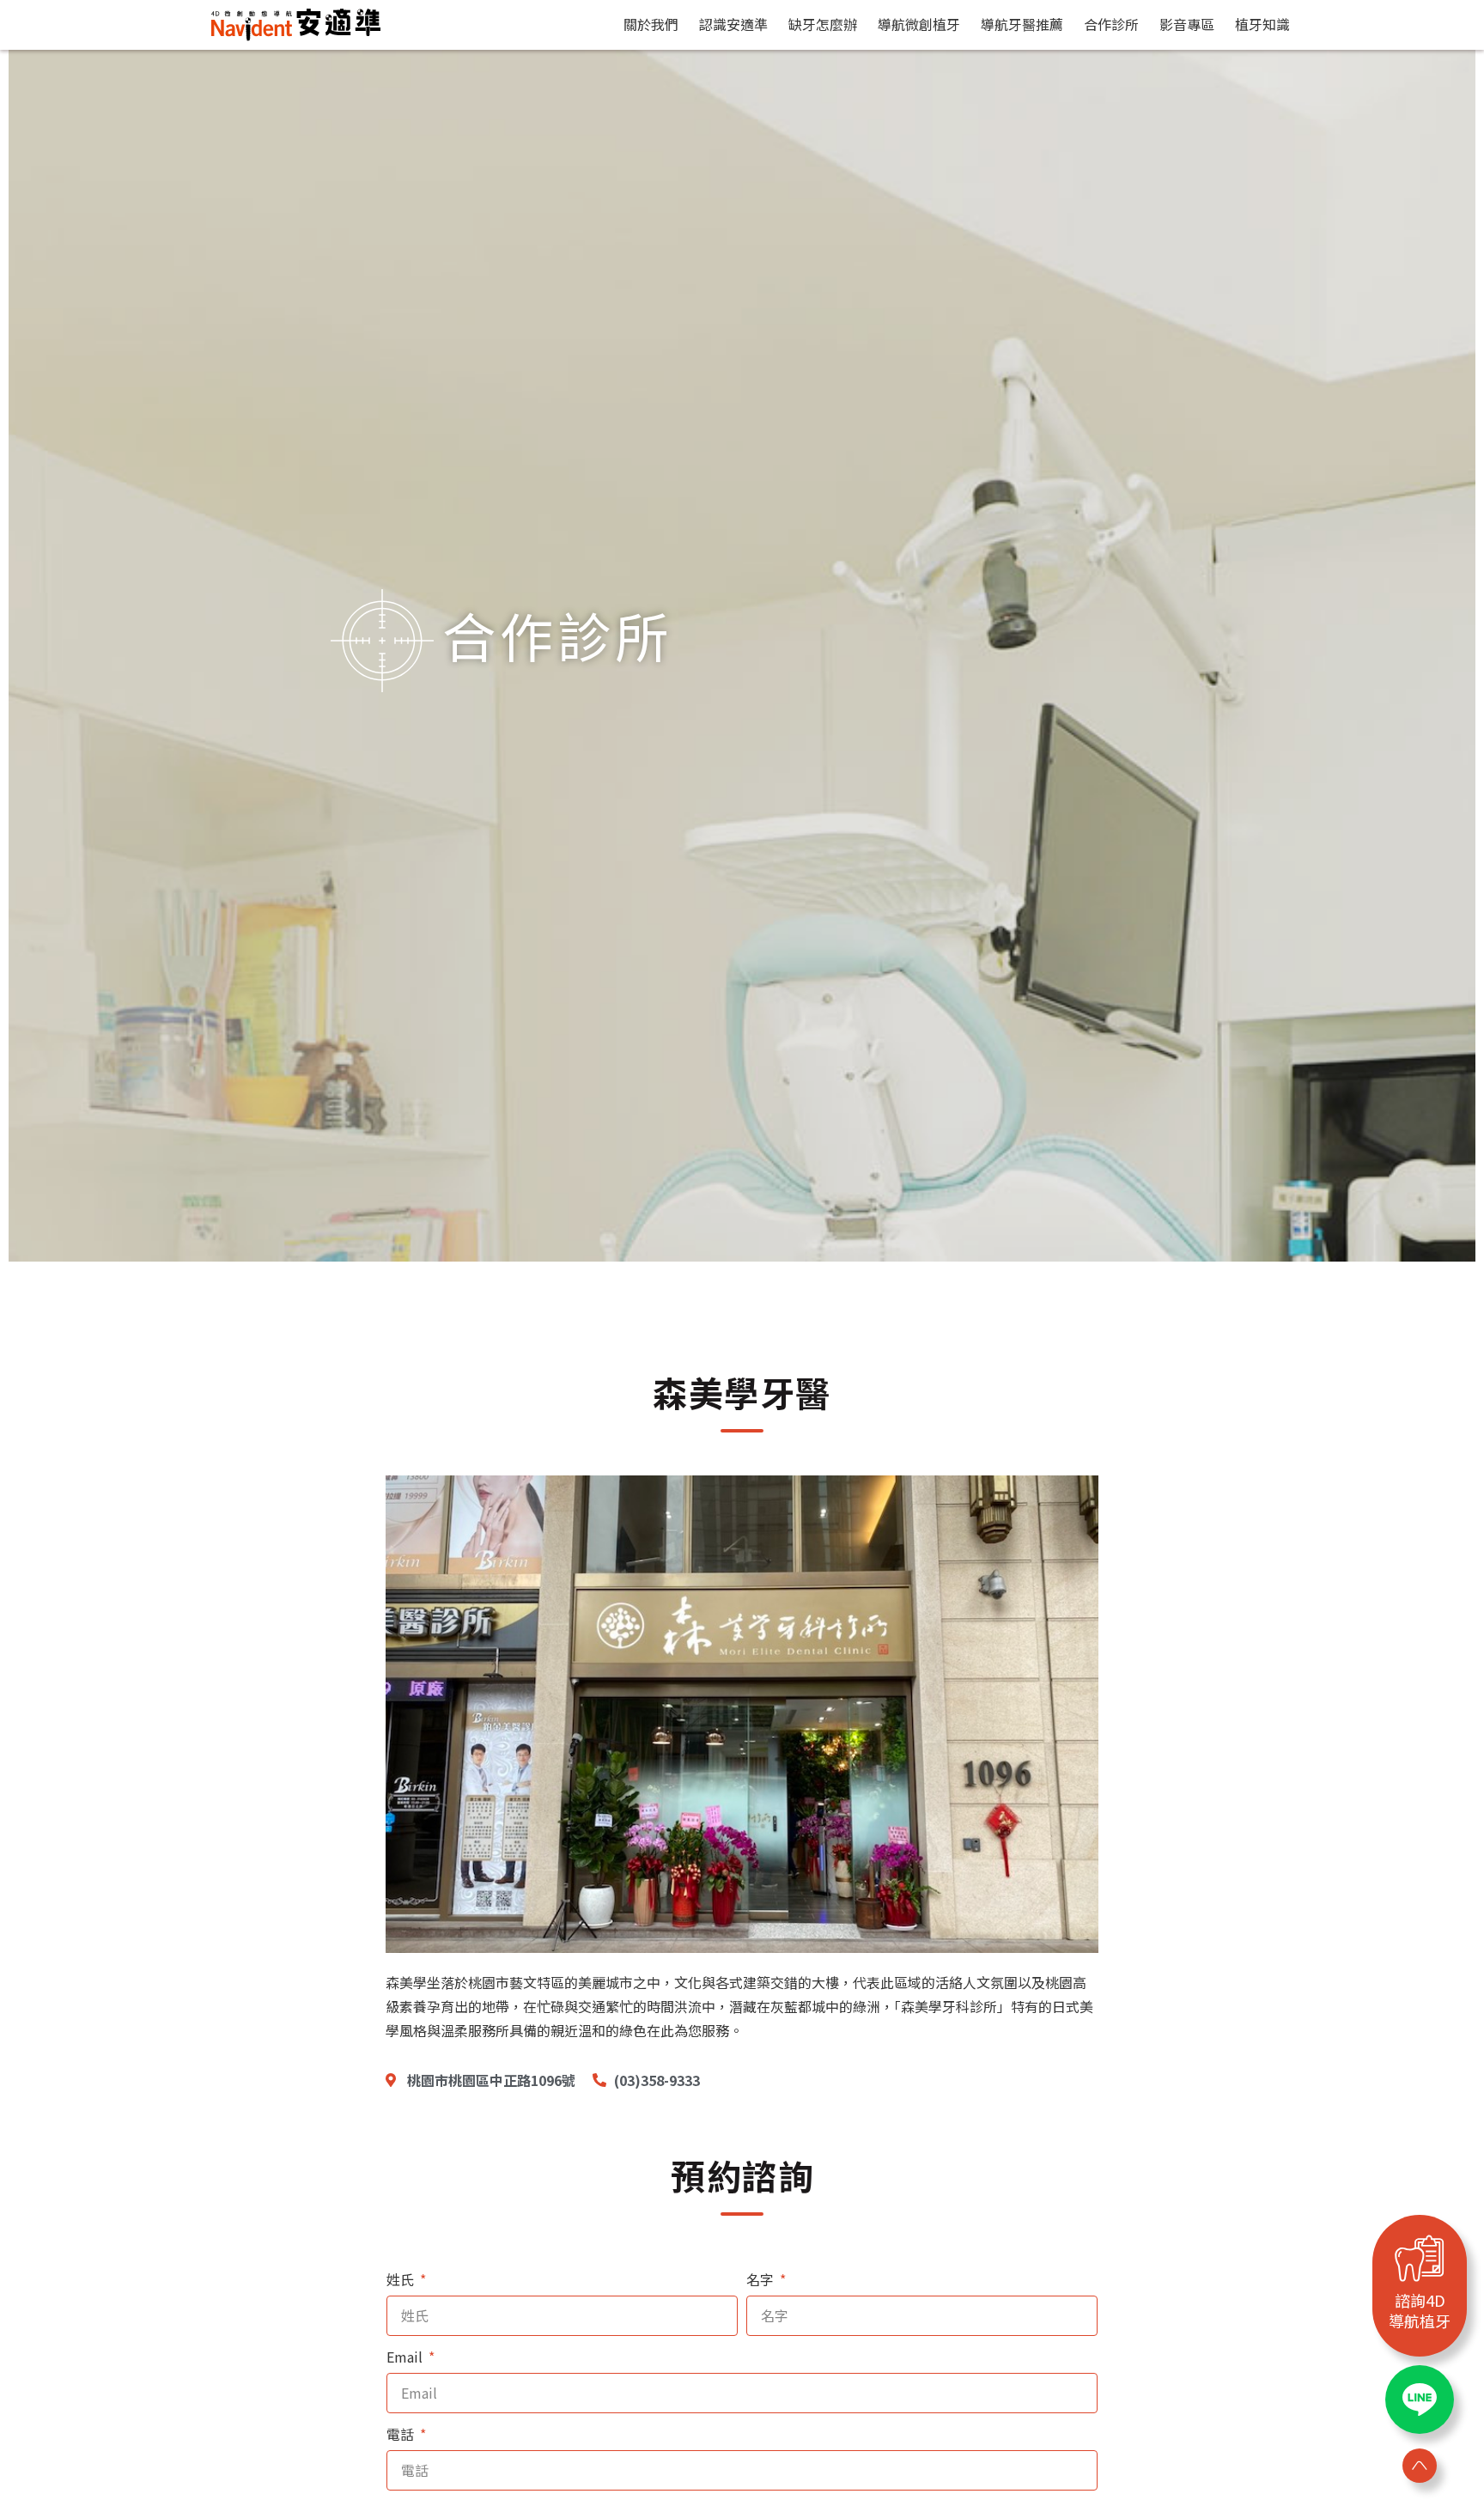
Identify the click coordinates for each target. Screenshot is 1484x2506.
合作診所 (1111, 24)
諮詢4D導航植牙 (1420, 2310)
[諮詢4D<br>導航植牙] (1420, 2258)
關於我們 (651, 24)
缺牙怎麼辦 (823, 24)
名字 (762, 2279)
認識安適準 (733, 24)
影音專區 (1187, 24)
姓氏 (402, 2279)
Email (406, 2357)
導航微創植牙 (919, 24)
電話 (402, 2434)
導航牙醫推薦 (1022, 24)
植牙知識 (1262, 24)
